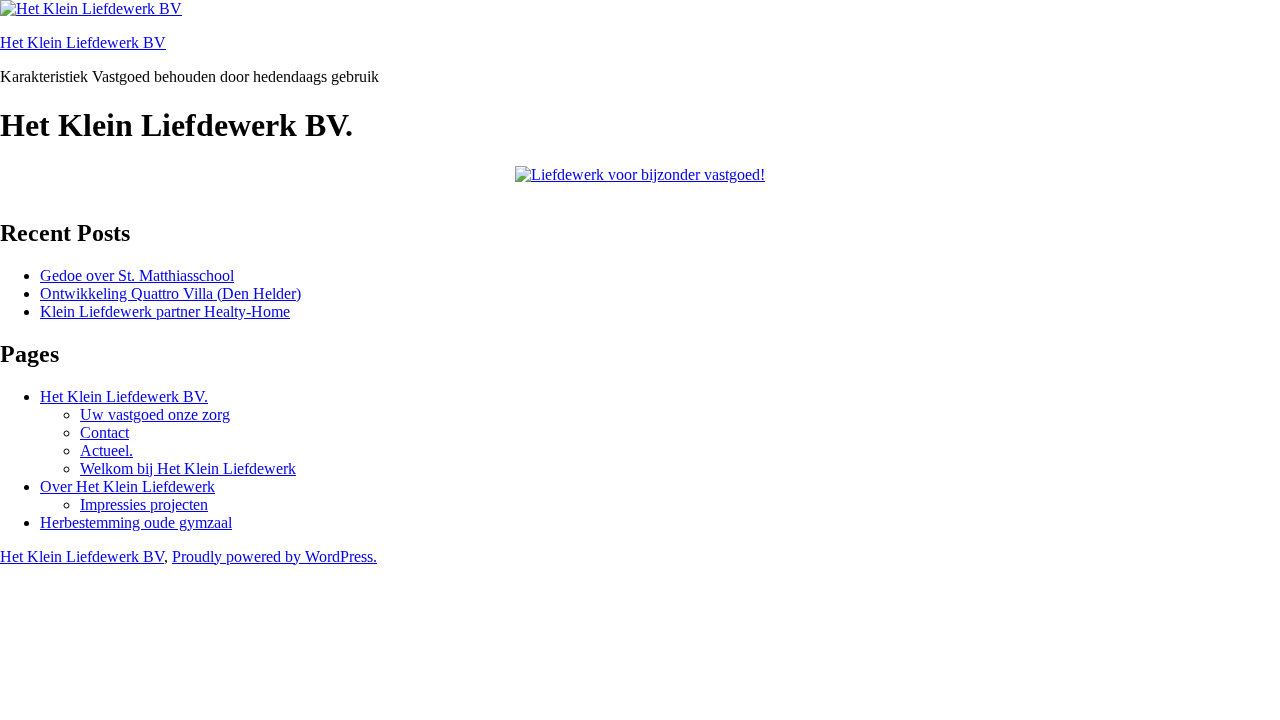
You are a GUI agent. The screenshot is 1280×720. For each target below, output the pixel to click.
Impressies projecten (144, 504)
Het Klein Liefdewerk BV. (124, 396)
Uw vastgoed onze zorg (155, 414)
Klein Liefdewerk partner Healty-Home (165, 311)
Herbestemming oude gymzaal (136, 522)
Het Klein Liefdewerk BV (83, 42)
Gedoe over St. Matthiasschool (137, 275)
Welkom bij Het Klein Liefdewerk (188, 468)
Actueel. (106, 450)
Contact (104, 432)
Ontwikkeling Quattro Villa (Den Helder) (170, 293)
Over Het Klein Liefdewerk (127, 486)
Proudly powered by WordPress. (274, 556)
